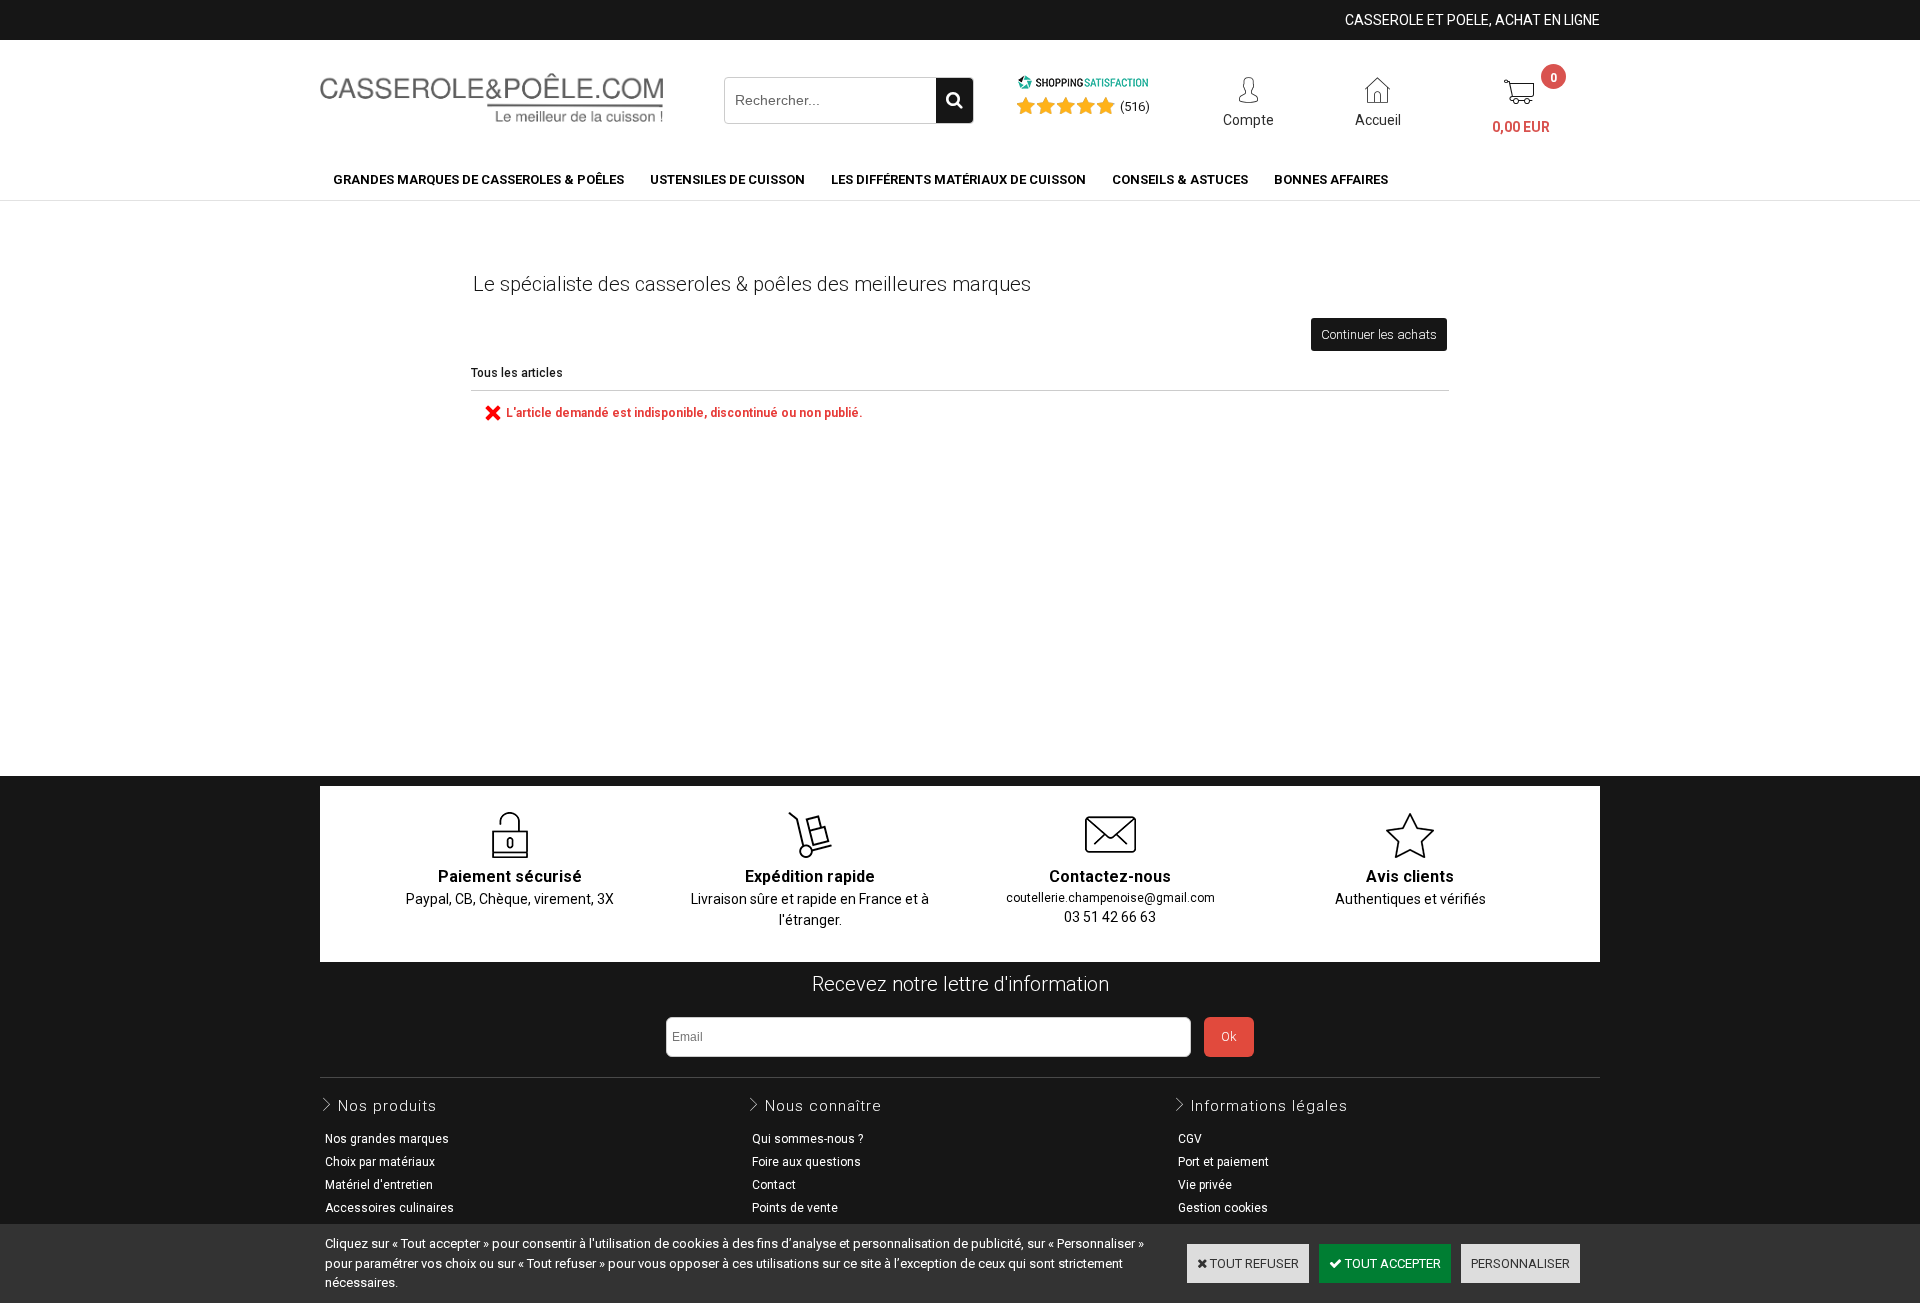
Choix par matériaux (380, 1162)
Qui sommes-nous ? (807, 1139)
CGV (1190, 1139)
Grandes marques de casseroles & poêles (478, 179)
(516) (1135, 106)
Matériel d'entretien (379, 1185)
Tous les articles (517, 373)
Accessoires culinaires (389, 1208)
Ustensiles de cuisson (727, 179)
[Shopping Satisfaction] (1083, 85)
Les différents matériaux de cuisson (958, 179)
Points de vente (795, 1208)
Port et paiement (1223, 1162)
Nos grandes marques (387, 1139)
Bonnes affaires (1331, 179)
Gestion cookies (1223, 1208)
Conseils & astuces (1180, 179)
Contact (774, 1185)
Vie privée (1205, 1185)
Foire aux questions (806, 1162)
